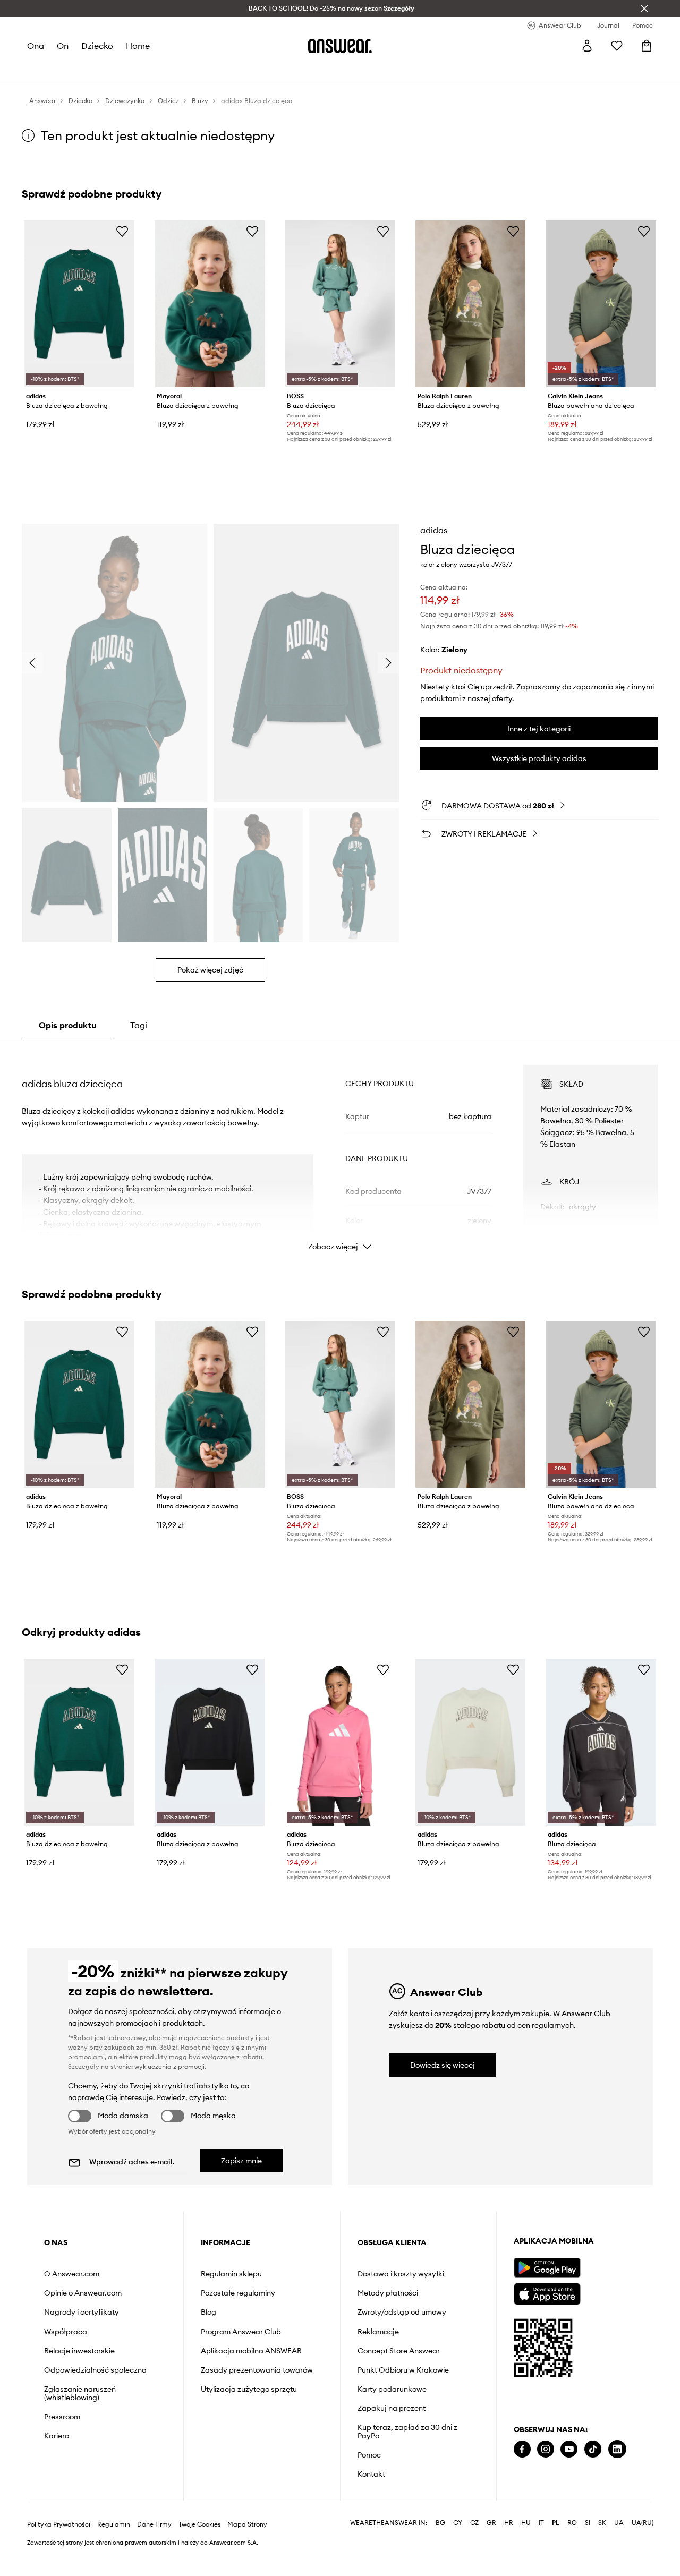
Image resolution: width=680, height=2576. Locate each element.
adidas (434, 530)
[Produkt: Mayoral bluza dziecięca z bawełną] (210, 304)
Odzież (77, 69)
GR (491, 2557)
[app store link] (547, 2293)
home (138, 46)
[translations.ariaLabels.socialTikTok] (593, 2449)
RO (572, 2557)
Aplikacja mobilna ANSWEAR (251, 2351)
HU (526, 2557)
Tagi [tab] (139, 1025)
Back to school (312, 69)
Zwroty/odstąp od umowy (402, 2312)
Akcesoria (149, 69)
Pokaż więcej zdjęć (210, 970)
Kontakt (371, 2474)
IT (541, 2557)
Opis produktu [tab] (67, 1025)
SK (602, 2557)
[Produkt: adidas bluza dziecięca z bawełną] (79, 304)
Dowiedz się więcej (443, 2065)
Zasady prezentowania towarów (257, 2370)
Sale (271, 69)
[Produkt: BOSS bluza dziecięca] (340, 304)
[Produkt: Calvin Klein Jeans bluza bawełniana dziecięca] (601, 304)
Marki (247, 69)
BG (440, 2557)
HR (509, 2557)
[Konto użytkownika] (587, 46)
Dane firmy (154, 2558)
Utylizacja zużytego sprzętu (249, 2389)
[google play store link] (547, 2268)
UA (619, 2557)
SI (588, 2557)
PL (556, 2557)
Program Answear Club (241, 2332)
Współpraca (66, 2332)
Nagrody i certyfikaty (82, 2312)
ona (36, 46)
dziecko (97, 46)
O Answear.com (72, 2274)
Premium (215, 69)
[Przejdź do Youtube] (569, 2449)
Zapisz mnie (241, 2161)
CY (458, 2557)
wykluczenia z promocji (169, 2066)
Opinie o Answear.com (83, 2293)
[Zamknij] (644, 8)
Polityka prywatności (59, 2558)
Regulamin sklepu (231, 2274)
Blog (209, 2312)
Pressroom (62, 2417)
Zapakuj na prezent (392, 2408)
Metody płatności (388, 2293)
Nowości (42, 69)
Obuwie (110, 69)
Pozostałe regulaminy (238, 2293)
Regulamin (114, 2558)
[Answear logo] (340, 46)
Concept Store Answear (399, 2351)
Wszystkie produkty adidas (539, 758)
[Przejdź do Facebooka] (522, 2449)
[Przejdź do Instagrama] (546, 2449)
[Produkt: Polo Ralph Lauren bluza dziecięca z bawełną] (471, 304)
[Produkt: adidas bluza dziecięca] (340, 1742)
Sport (183, 69)
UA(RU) (643, 2557)
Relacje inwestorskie (79, 2351)
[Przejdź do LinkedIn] (617, 2449)
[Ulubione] (617, 46)
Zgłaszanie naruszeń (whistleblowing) (80, 2393)
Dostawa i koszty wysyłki (401, 2274)
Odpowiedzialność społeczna (95, 2370)
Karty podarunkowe (392, 2389)
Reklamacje (378, 2332)
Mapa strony (247, 2558)
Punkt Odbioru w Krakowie (403, 2370)
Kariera (57, 2436)
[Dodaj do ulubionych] (122, 231)
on (63, 46)
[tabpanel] (340, 1148)
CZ (474, 2557)
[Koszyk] (647, 46)
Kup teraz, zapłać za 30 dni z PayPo (407, 2432)
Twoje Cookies (200, 2558)
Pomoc (369, 2455)
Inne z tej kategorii (539, 729)
